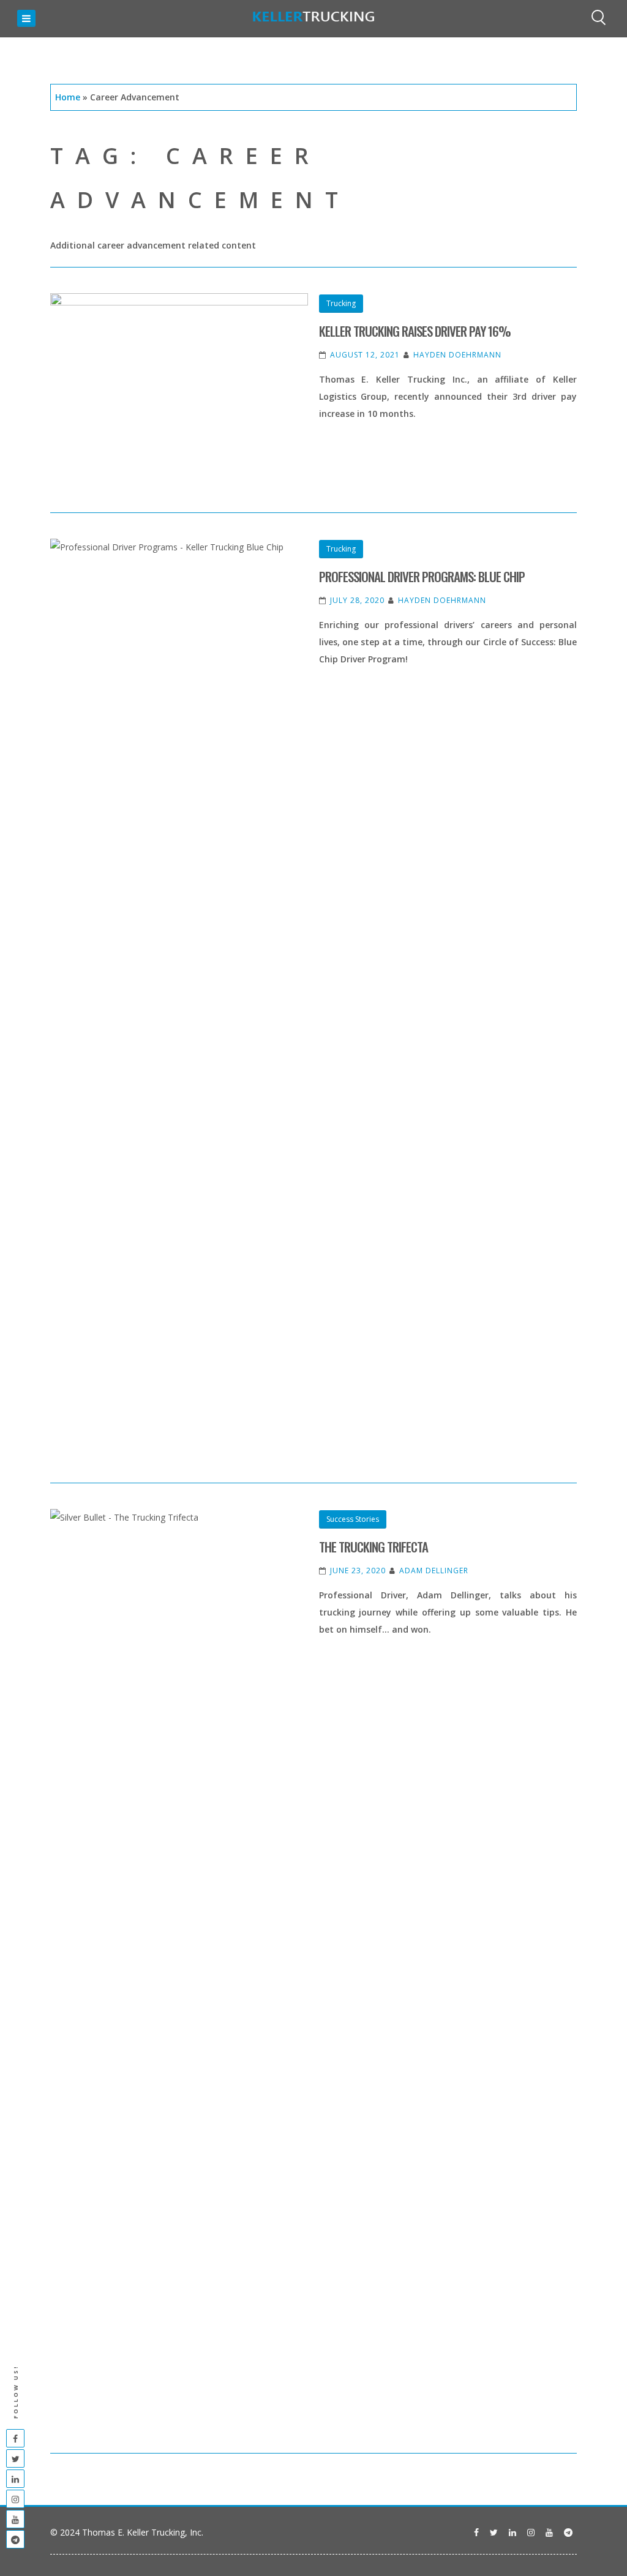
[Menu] (26, 18)
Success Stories (353, 1519)
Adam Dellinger (434, 1571)
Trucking (341, 303)
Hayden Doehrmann (457, 355)
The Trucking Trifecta (374, 1547)
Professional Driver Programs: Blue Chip (422, 576)
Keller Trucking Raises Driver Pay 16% (415, 331)
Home (68, 97)
